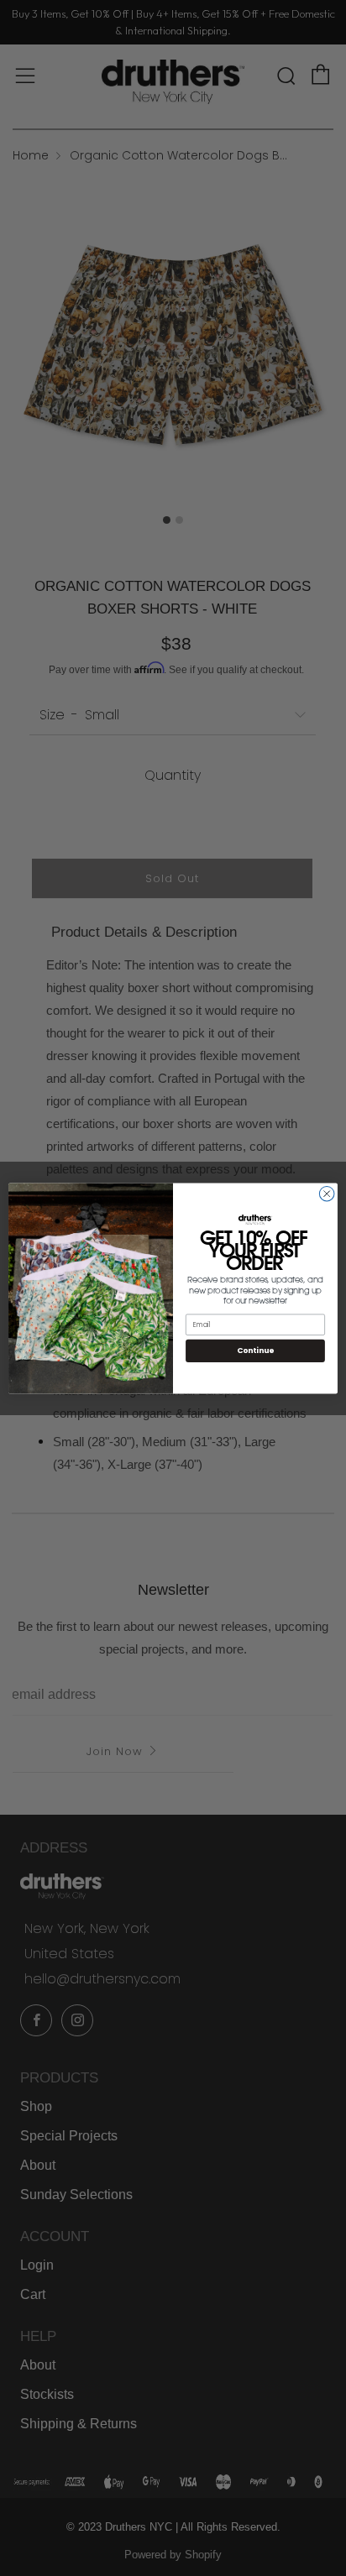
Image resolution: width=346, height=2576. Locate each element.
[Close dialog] (327, 1194)
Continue (255, 1350)
